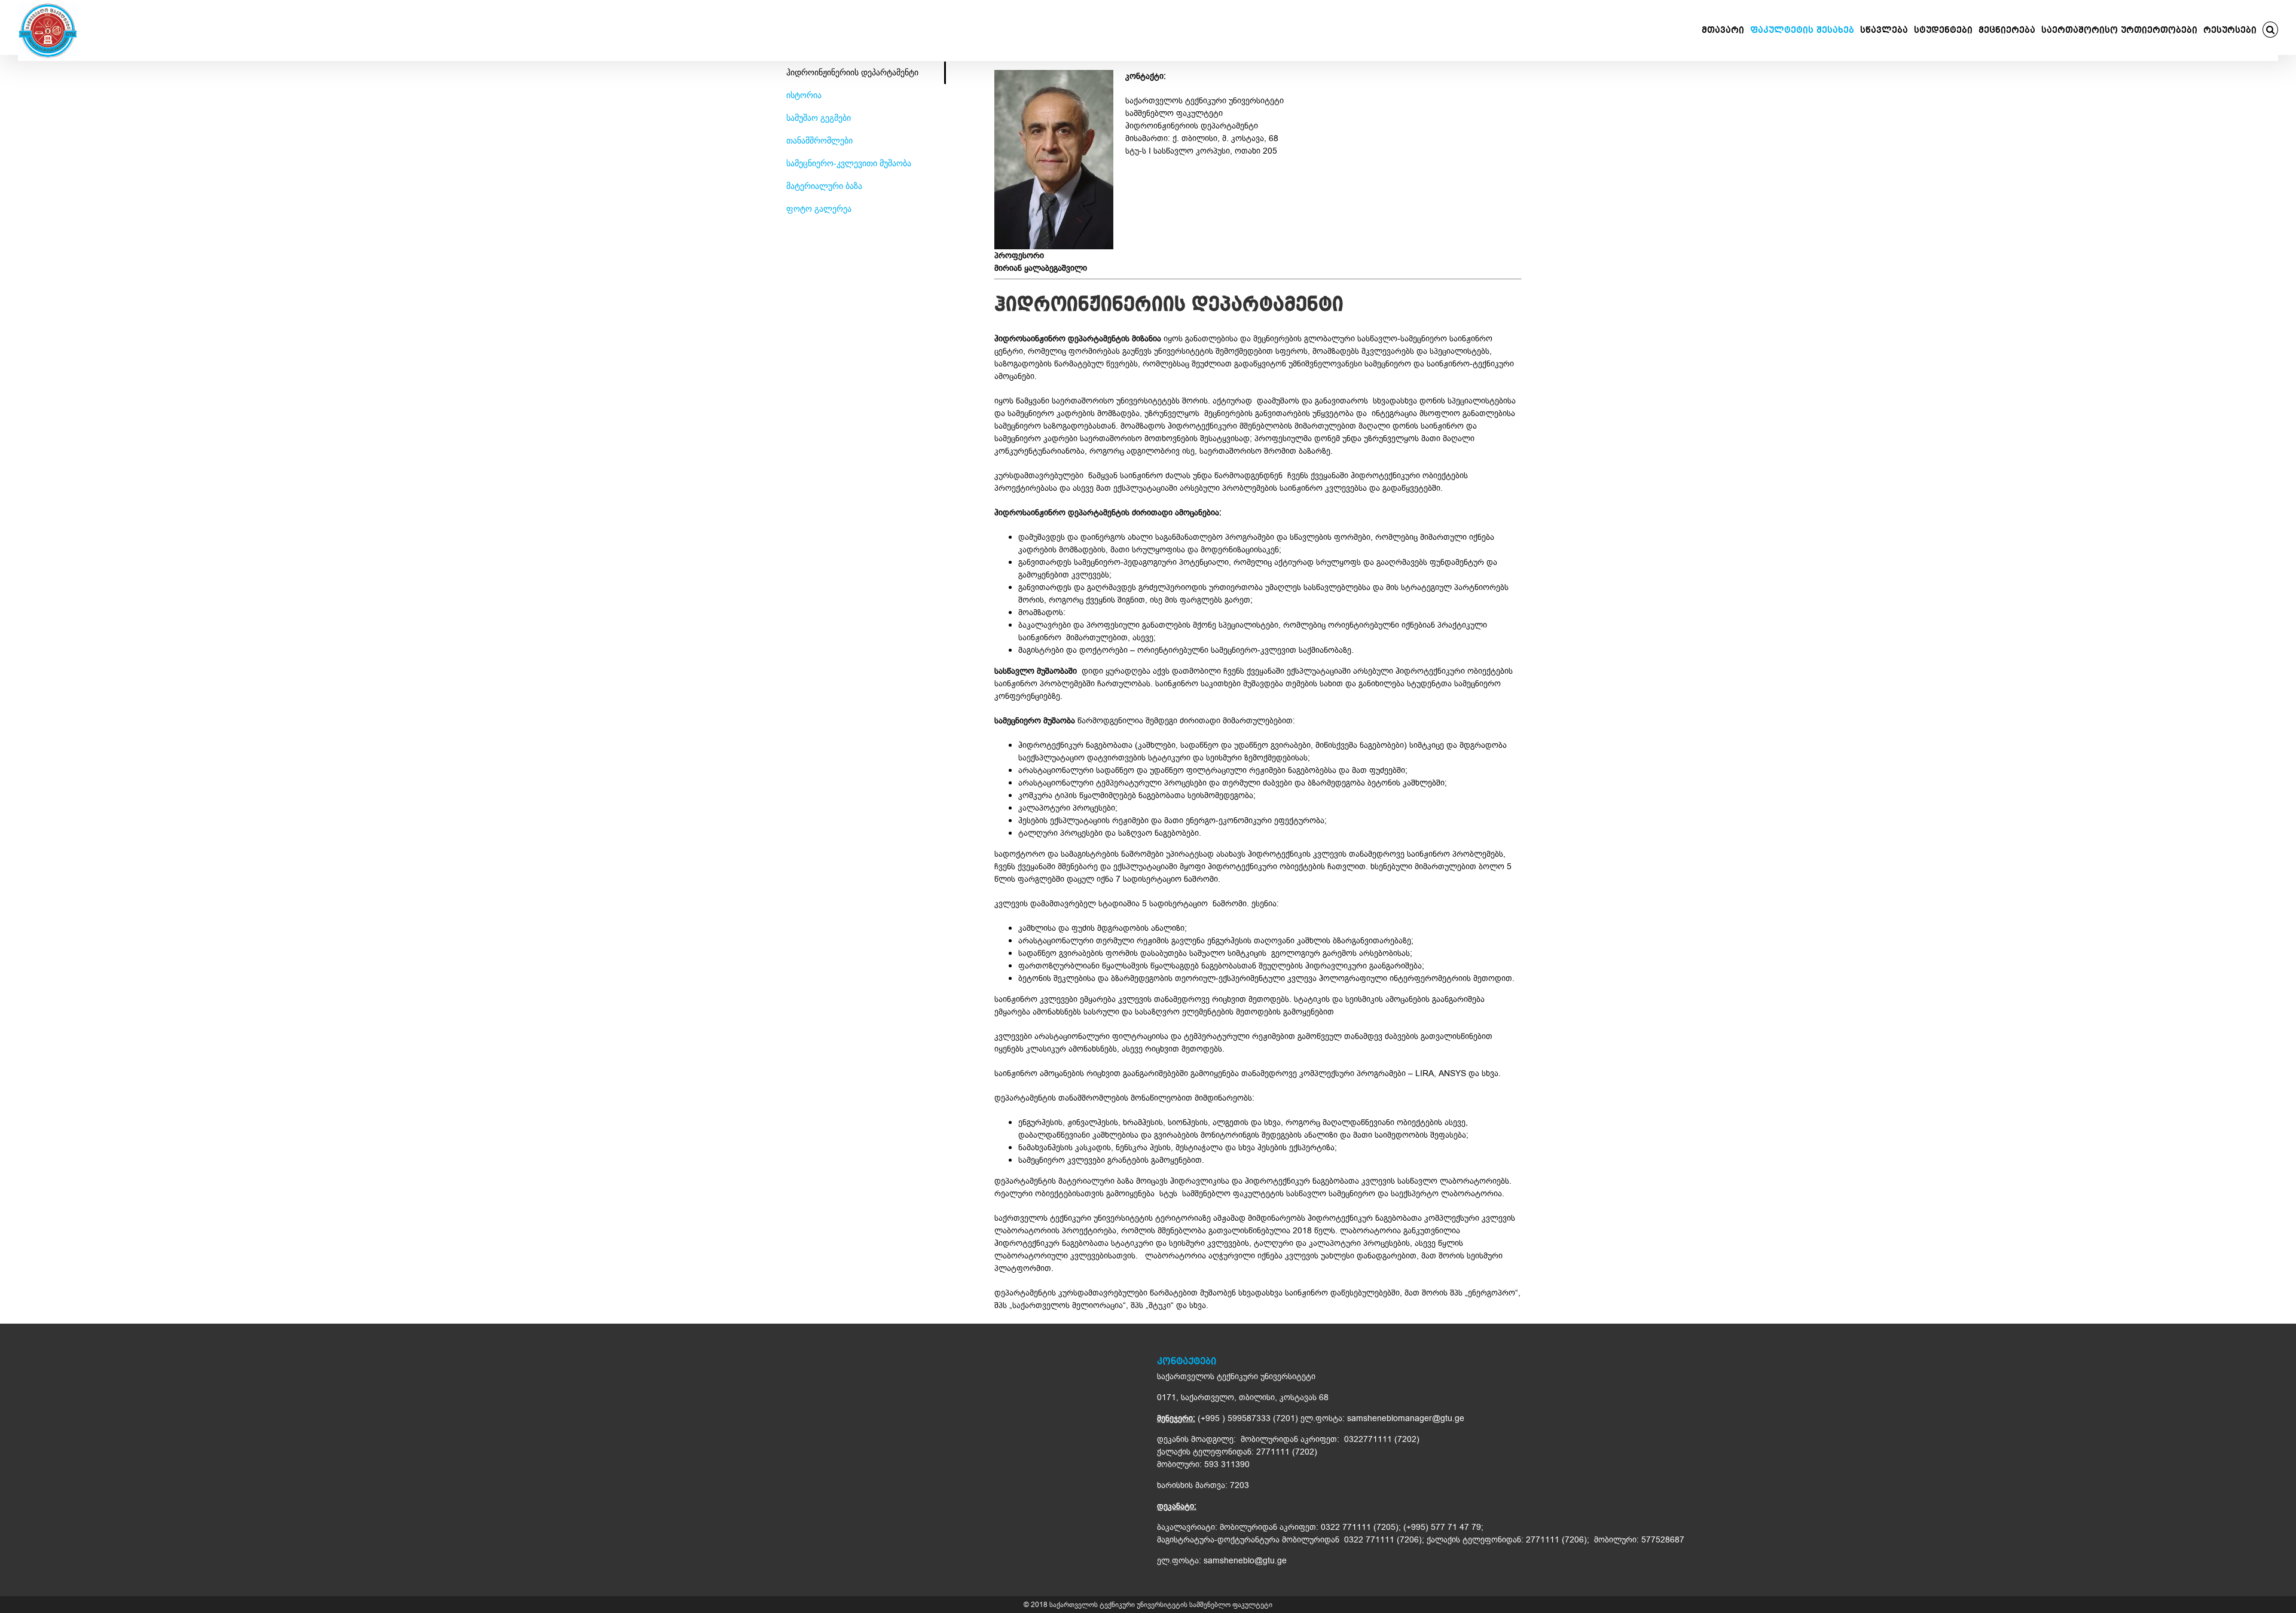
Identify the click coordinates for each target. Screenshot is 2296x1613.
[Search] (2271, 30)
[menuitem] (1726, 30)
